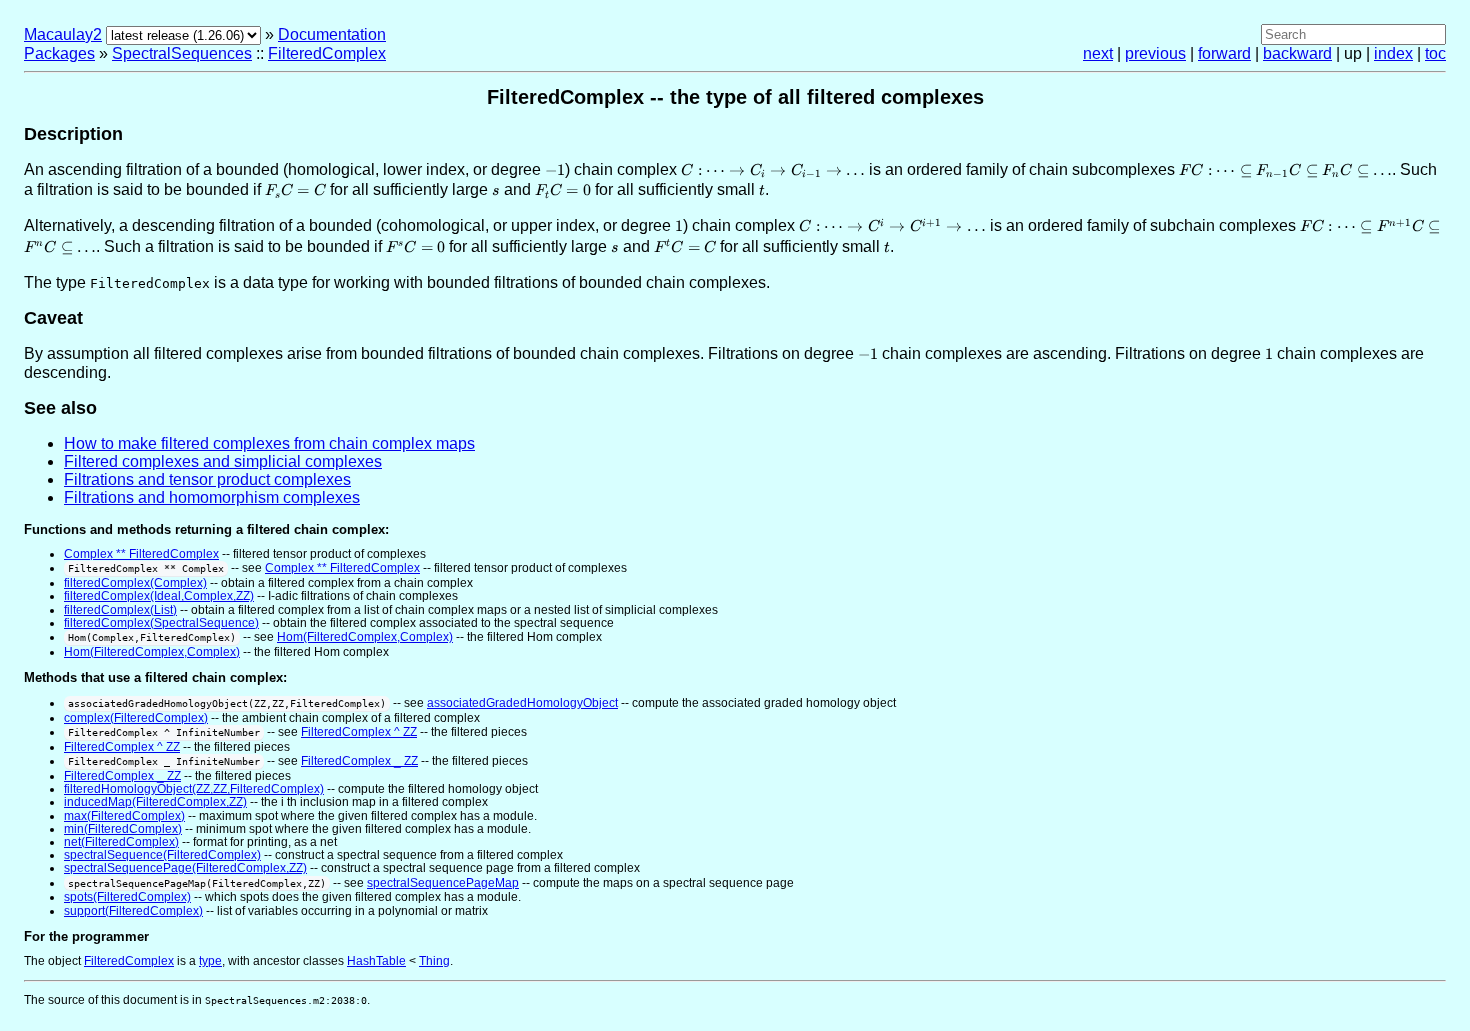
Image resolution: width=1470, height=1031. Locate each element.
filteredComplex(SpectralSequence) (161, 623)
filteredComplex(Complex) (135, 583)
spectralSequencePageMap (443, 883)
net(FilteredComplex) (121, 842)
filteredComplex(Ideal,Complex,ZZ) (159, 596)
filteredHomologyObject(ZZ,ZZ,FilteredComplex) (194, 789)
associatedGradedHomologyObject (522, 703)
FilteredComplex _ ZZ (359, 761)
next (1098, 53)
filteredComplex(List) (120, 610)
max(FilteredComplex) (124, 816)
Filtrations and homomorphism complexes (212, 497)
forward (1224, 53)
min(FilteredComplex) (123, 829)
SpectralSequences (182, 53)
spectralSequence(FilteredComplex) (162, 855)
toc (1435, 53)
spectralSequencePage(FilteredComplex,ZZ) (185, 868)
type (210, 961)
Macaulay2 (63, 34)
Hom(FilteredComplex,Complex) (365, 637)
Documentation (332, 34)
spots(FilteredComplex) (127, 897)
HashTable (376, 961)
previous (1155, 53)
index (1393, 53)
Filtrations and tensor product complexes (207, 479)
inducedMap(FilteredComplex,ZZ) (155, 802)
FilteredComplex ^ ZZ (359, 732)
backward (1297, 53)
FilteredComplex (327, 53)
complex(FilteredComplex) (136, 718)
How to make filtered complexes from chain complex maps (269, 443)
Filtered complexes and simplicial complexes (223, 461)
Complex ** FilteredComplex (141, 554)
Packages (59, 53)
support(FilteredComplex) (133, 911)
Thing (434, 961)
